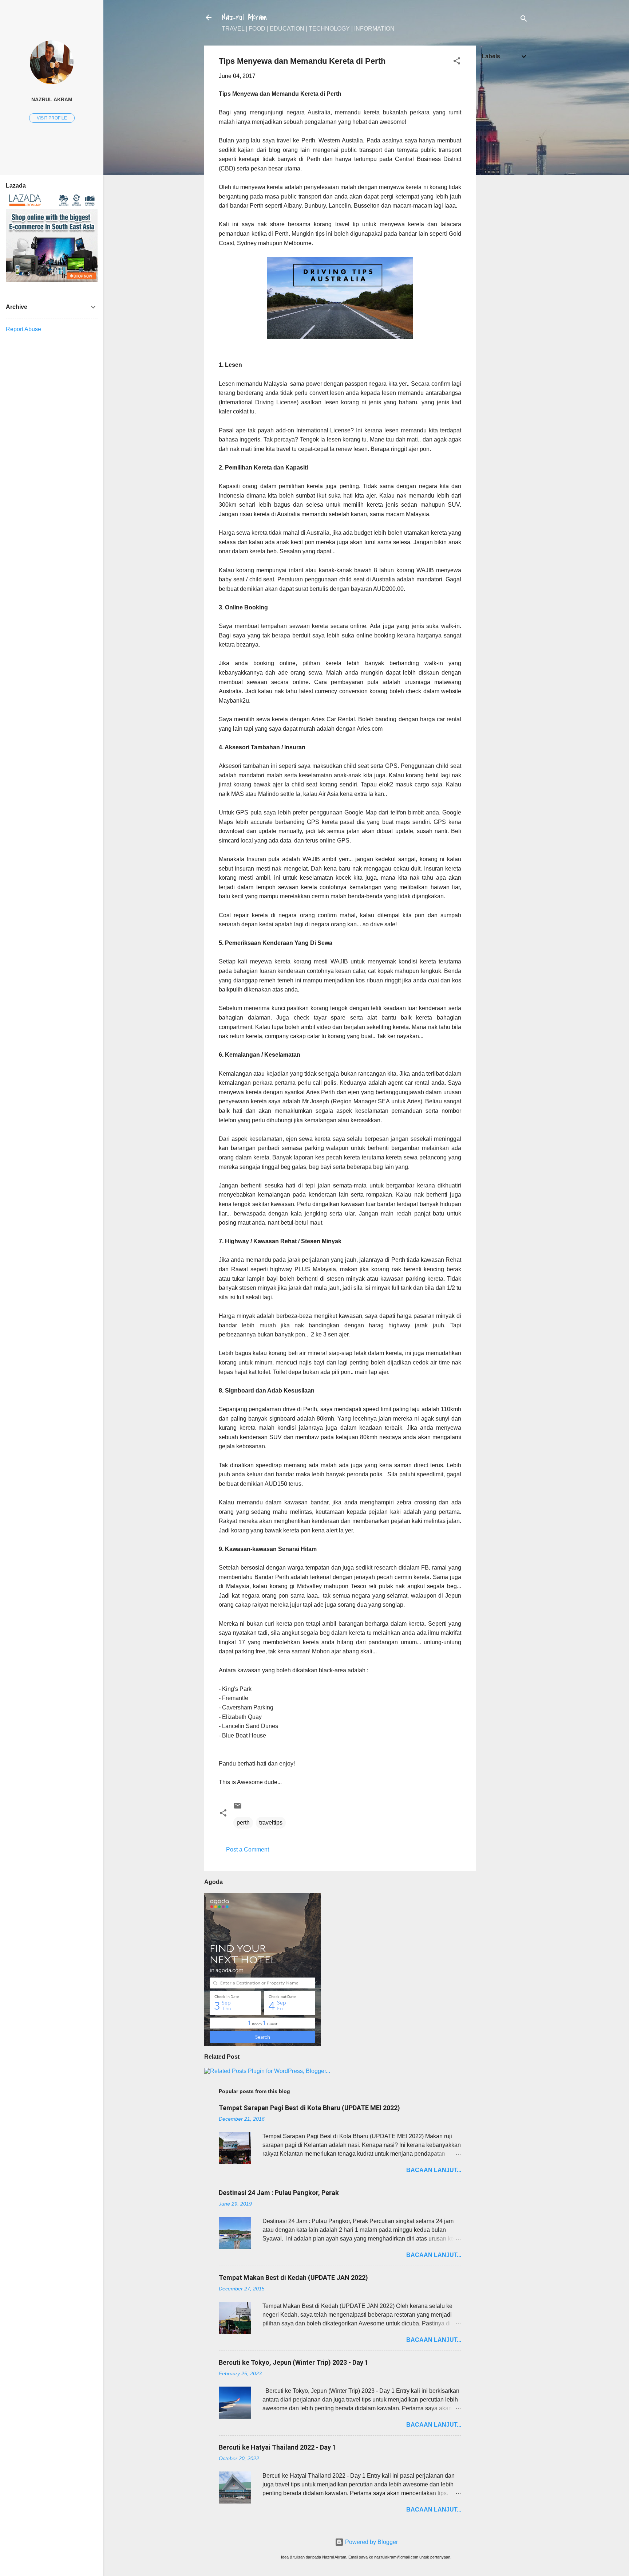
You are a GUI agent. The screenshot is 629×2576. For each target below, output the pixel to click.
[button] (457, 62)
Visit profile (52, 118)
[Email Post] (238, 1808)
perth (243, 1823)
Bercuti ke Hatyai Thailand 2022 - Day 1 (277, 2447)
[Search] (524, 20)
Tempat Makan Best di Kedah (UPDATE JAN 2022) (293, 2277)
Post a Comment (248, 1849)
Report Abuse (23, 329)
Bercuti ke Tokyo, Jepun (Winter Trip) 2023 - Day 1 (294, 2362)
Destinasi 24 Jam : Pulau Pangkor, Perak (279, 2193)
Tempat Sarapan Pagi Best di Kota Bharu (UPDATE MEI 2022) (309, 2108)
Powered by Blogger (371, 2542)
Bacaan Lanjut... (434, 2170)
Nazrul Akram (244, 17)
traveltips (271, 1823)
